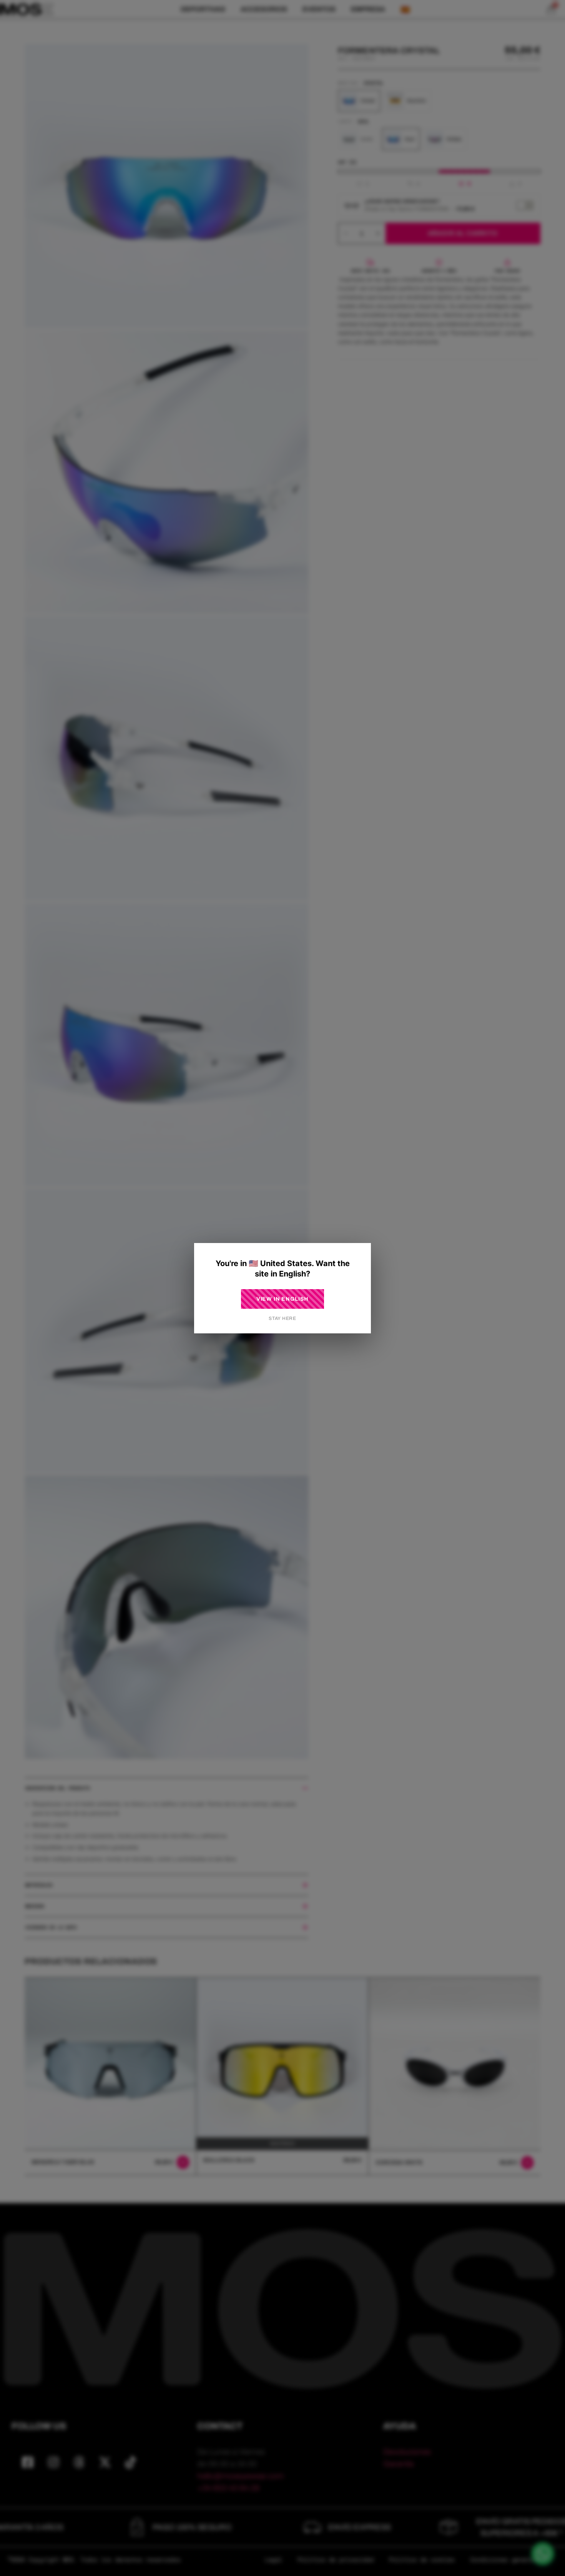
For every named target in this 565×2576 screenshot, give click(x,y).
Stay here (282, 1318)
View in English (283, 1299)
